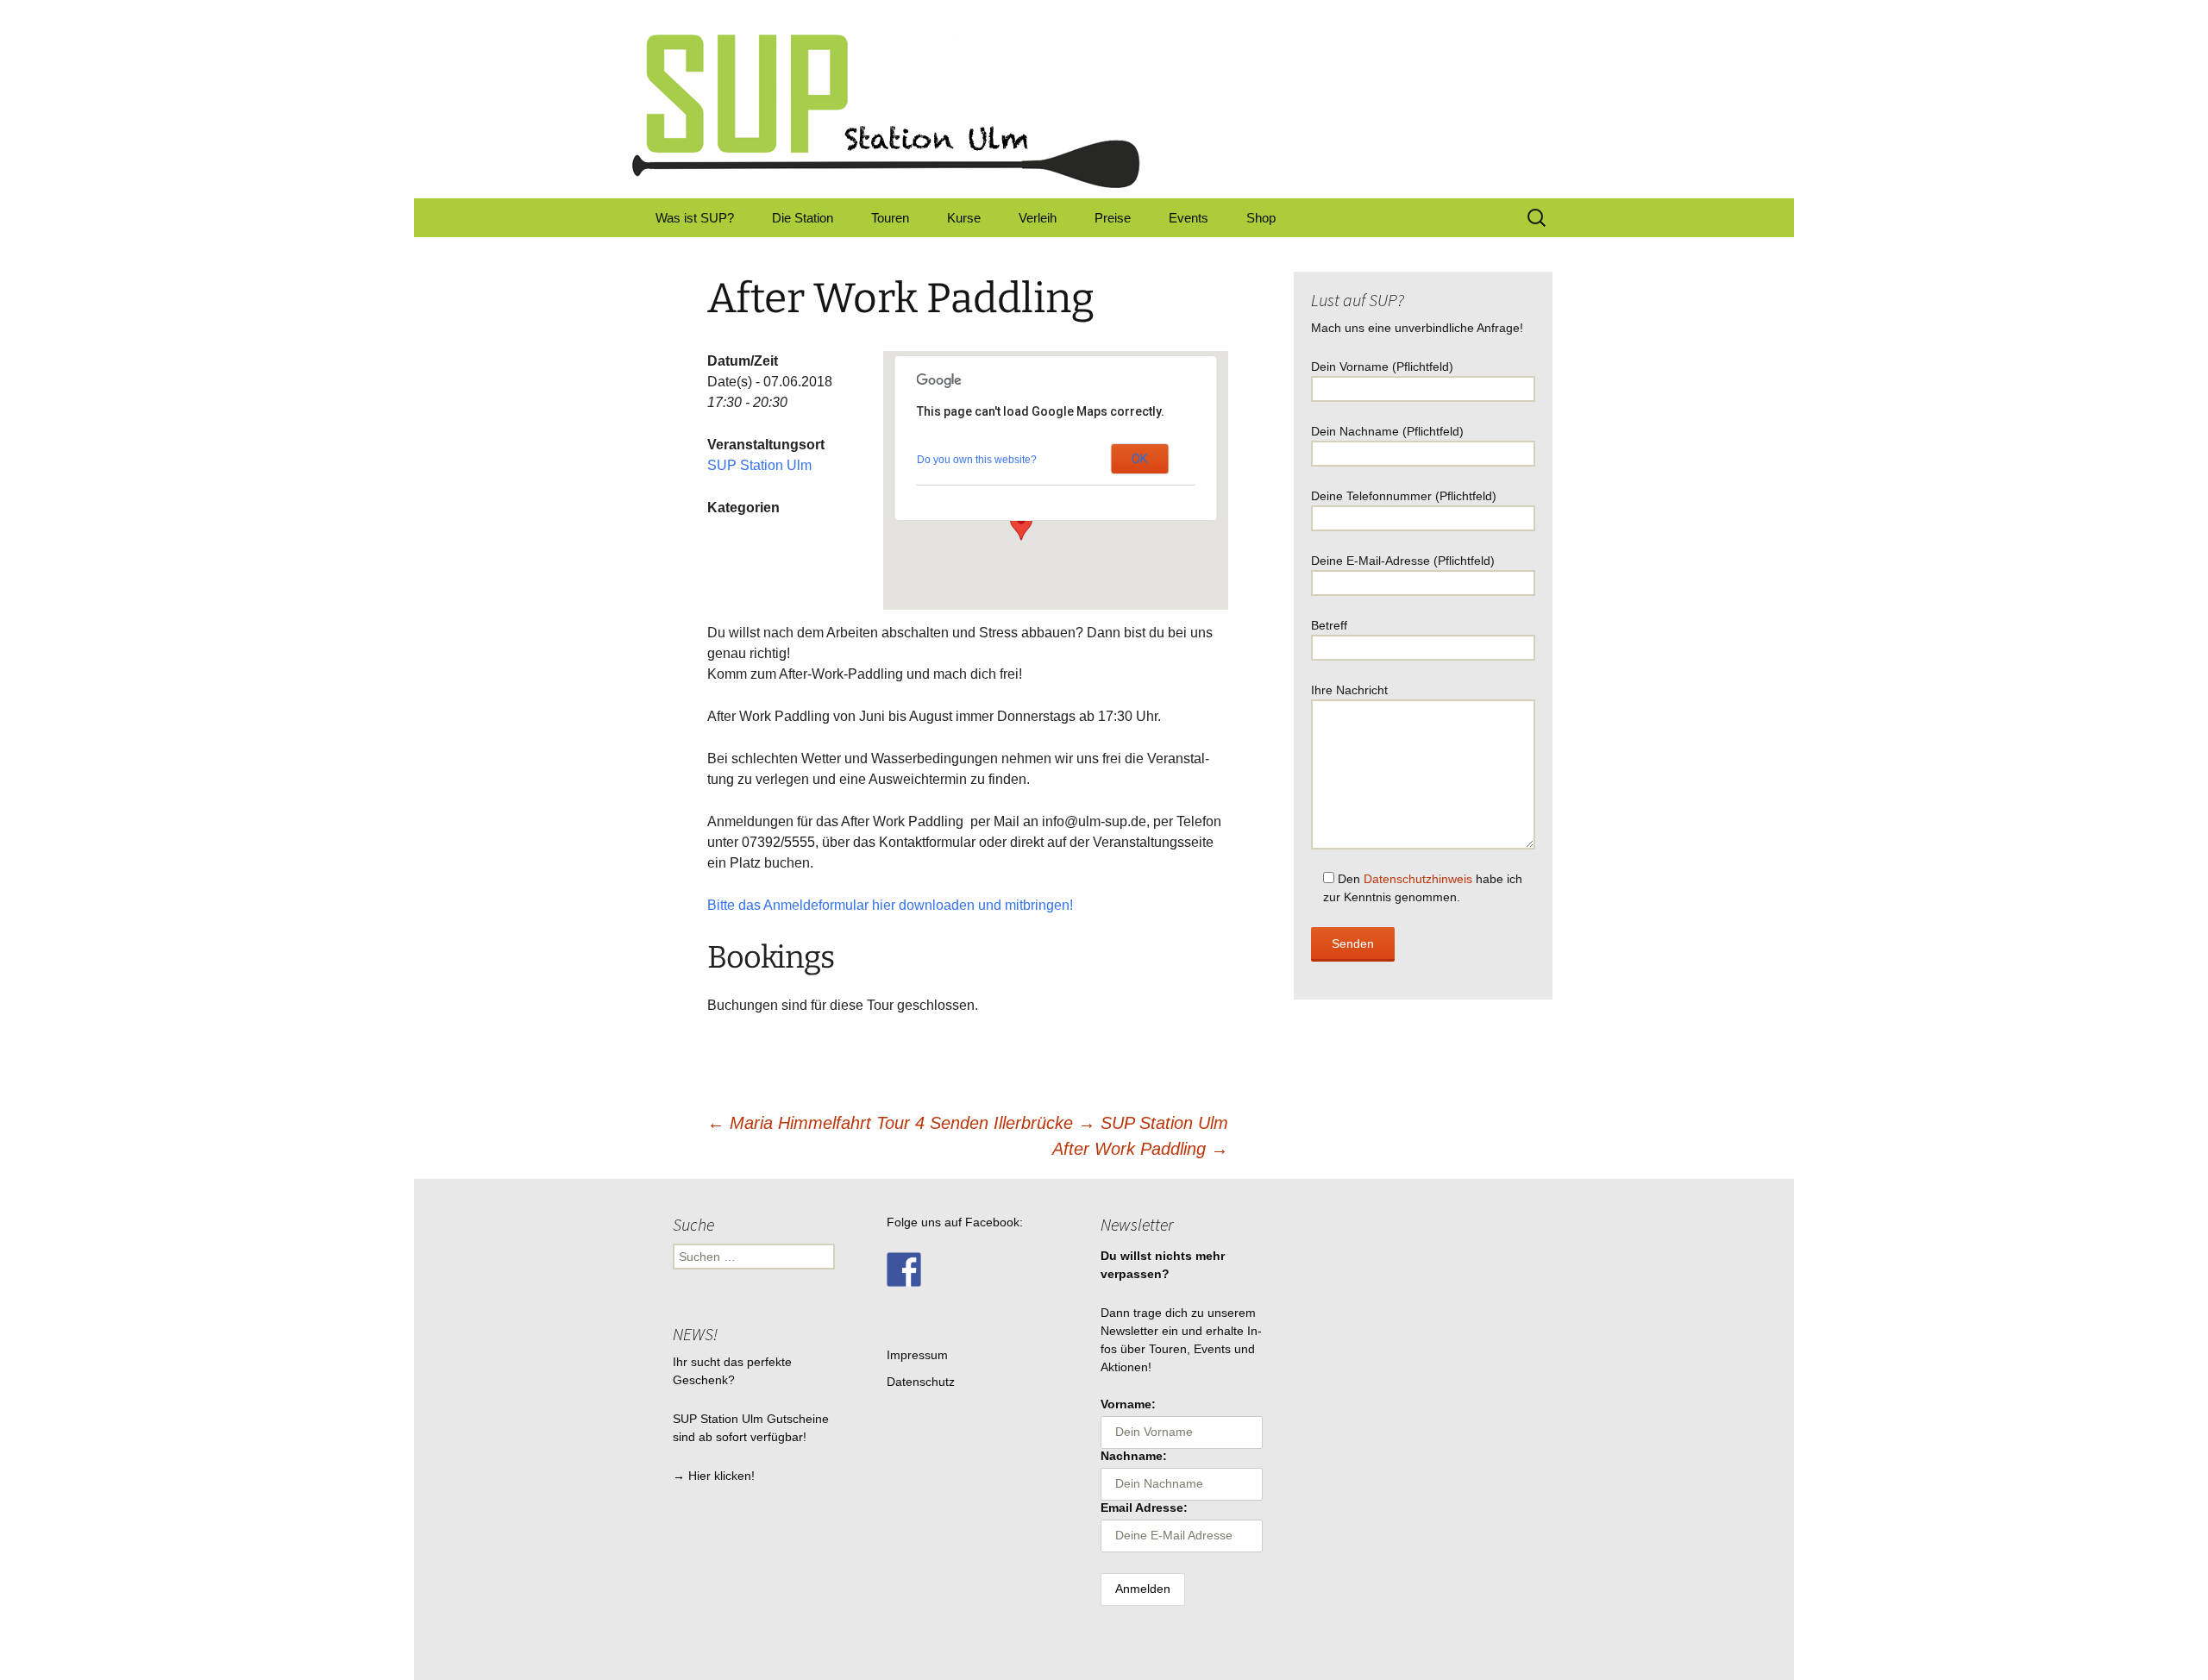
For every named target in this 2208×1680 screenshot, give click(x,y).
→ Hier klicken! (714, 1476)
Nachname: (1134, 1456)
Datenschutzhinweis (1418, 879)
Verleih (1038, 218)
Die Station (803, 218)
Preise (1113, 218)
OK (1139, 459)
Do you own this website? (977, 460)
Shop (1261, 218)
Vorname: (1128, 1404)
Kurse (964, 218)
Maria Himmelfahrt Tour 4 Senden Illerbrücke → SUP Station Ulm (968, 1123)
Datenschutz (921, 1382)
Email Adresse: (1144, 1508)
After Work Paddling (1140, 1149)
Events (1189, 218)
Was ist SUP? (695, 218)
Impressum (917, 1355)
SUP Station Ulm (759, 465)
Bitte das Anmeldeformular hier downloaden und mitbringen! (890, 905)
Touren (890, 218)
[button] (1021, 524)
